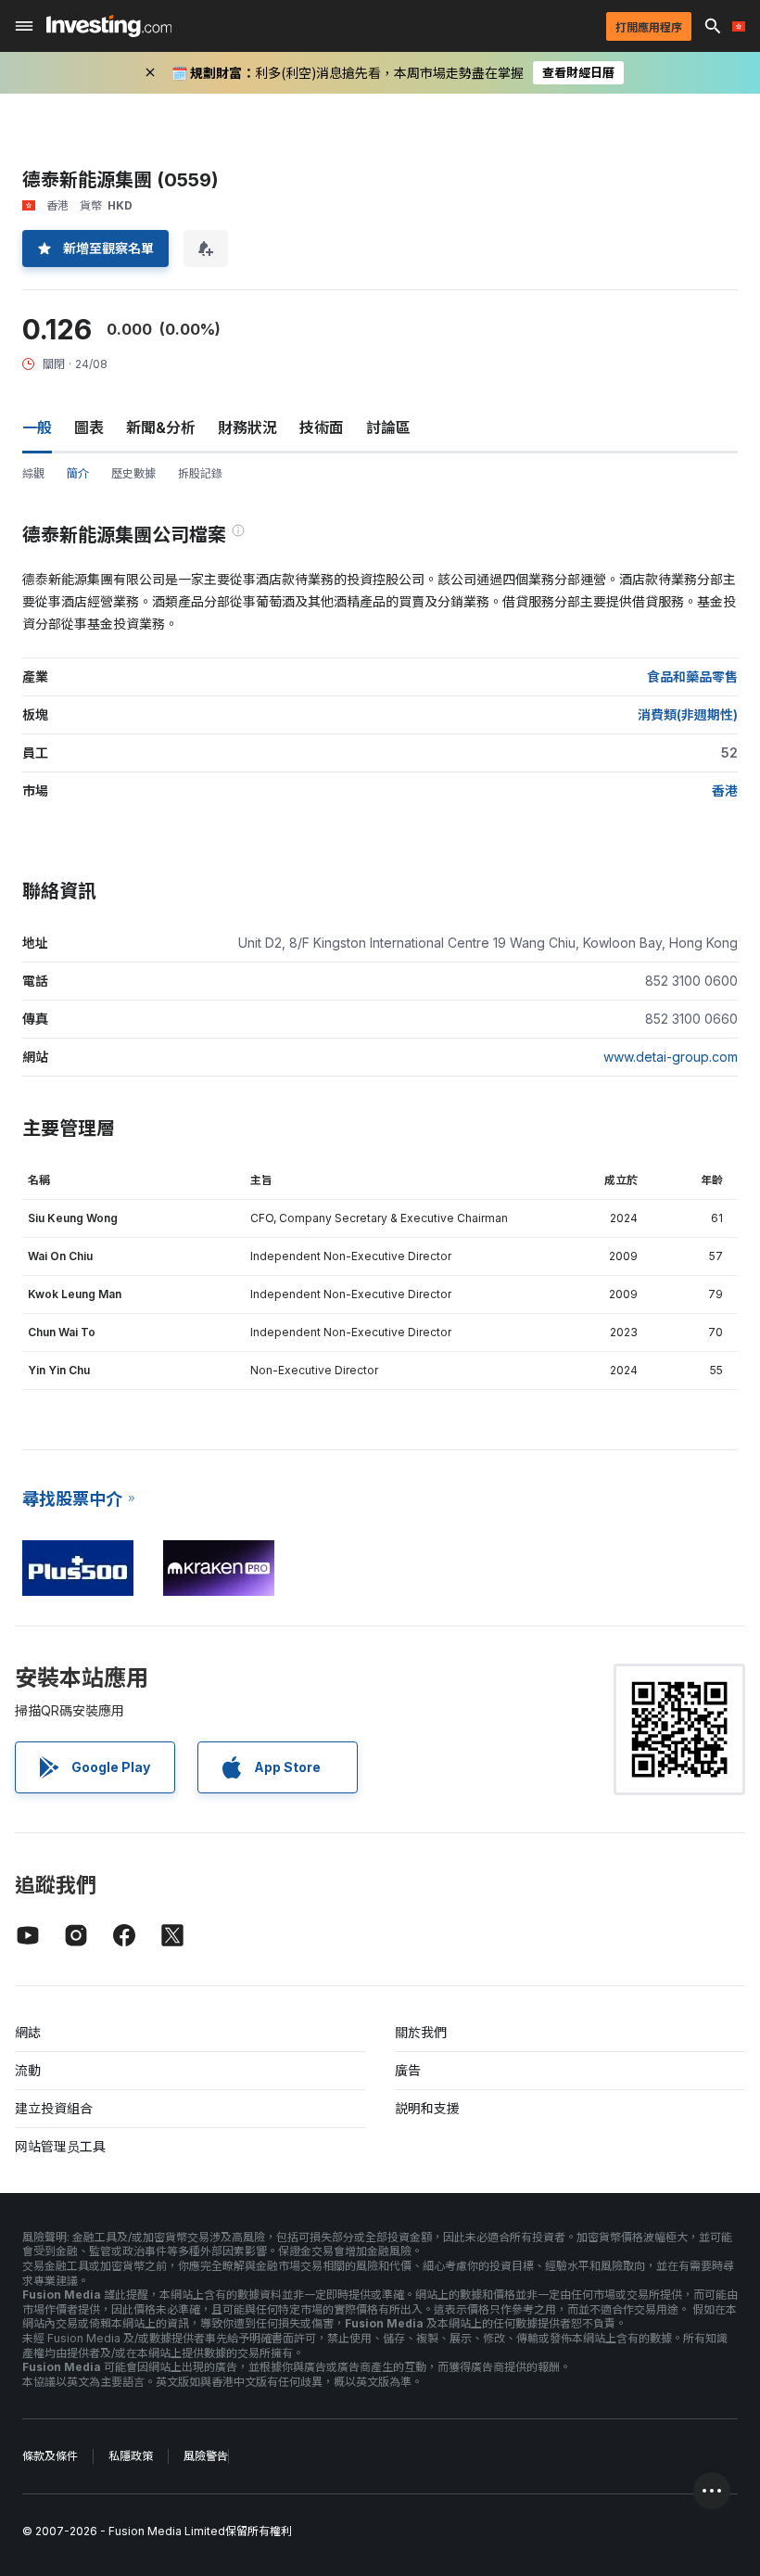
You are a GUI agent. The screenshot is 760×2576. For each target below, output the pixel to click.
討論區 (388, 427)
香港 (725, 791)
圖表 (89, 427)
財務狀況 (247, 427)
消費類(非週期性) (688, 714)
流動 (28, 2070)
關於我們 (421, 2032)
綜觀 (33, 473)
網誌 (28, 2032)
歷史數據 (133, 473)
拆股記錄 (200, 473)
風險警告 (206, 2456)
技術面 (322, 427)
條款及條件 (50, 2456)
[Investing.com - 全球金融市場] (109, 26)
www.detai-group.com (671, 1057)
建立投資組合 (54, 2108)
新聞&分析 (161, 427)
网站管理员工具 (60, 2146)
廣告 (408, 2070)
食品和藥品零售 (692, 676)
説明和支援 (427, 2108)
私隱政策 (131, 2456)
